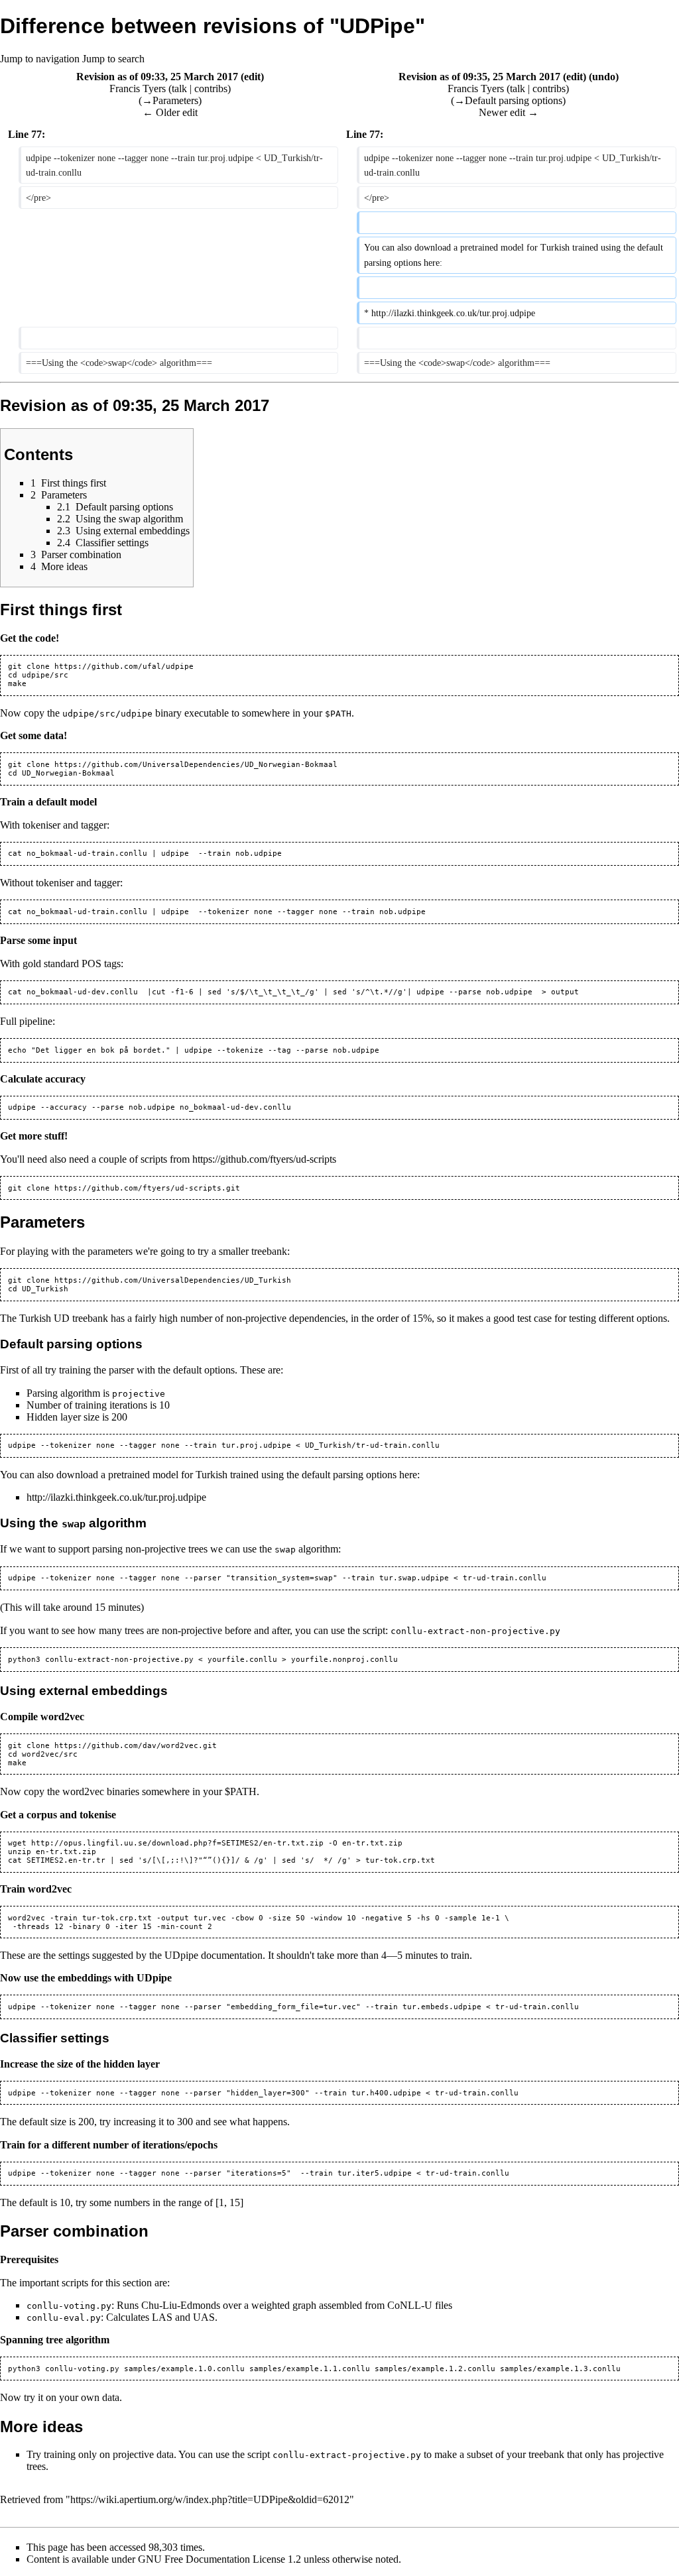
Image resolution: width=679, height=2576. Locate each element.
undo (604, 77)
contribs (211, 88)
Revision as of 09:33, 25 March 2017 (157, 77)
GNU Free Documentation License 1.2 (219, 2559)
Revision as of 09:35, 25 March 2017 (479, 77)
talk (179, 88)
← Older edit (170, 112)
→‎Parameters (170, 100)
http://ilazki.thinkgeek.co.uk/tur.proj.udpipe (116, 1497)
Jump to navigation (40, 59)
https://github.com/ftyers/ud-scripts (264, 1159)
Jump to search (113, 59)
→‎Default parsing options (508, 100)
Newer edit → (509, 112)
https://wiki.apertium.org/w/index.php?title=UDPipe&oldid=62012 (210, 2499)
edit (252, 77)
